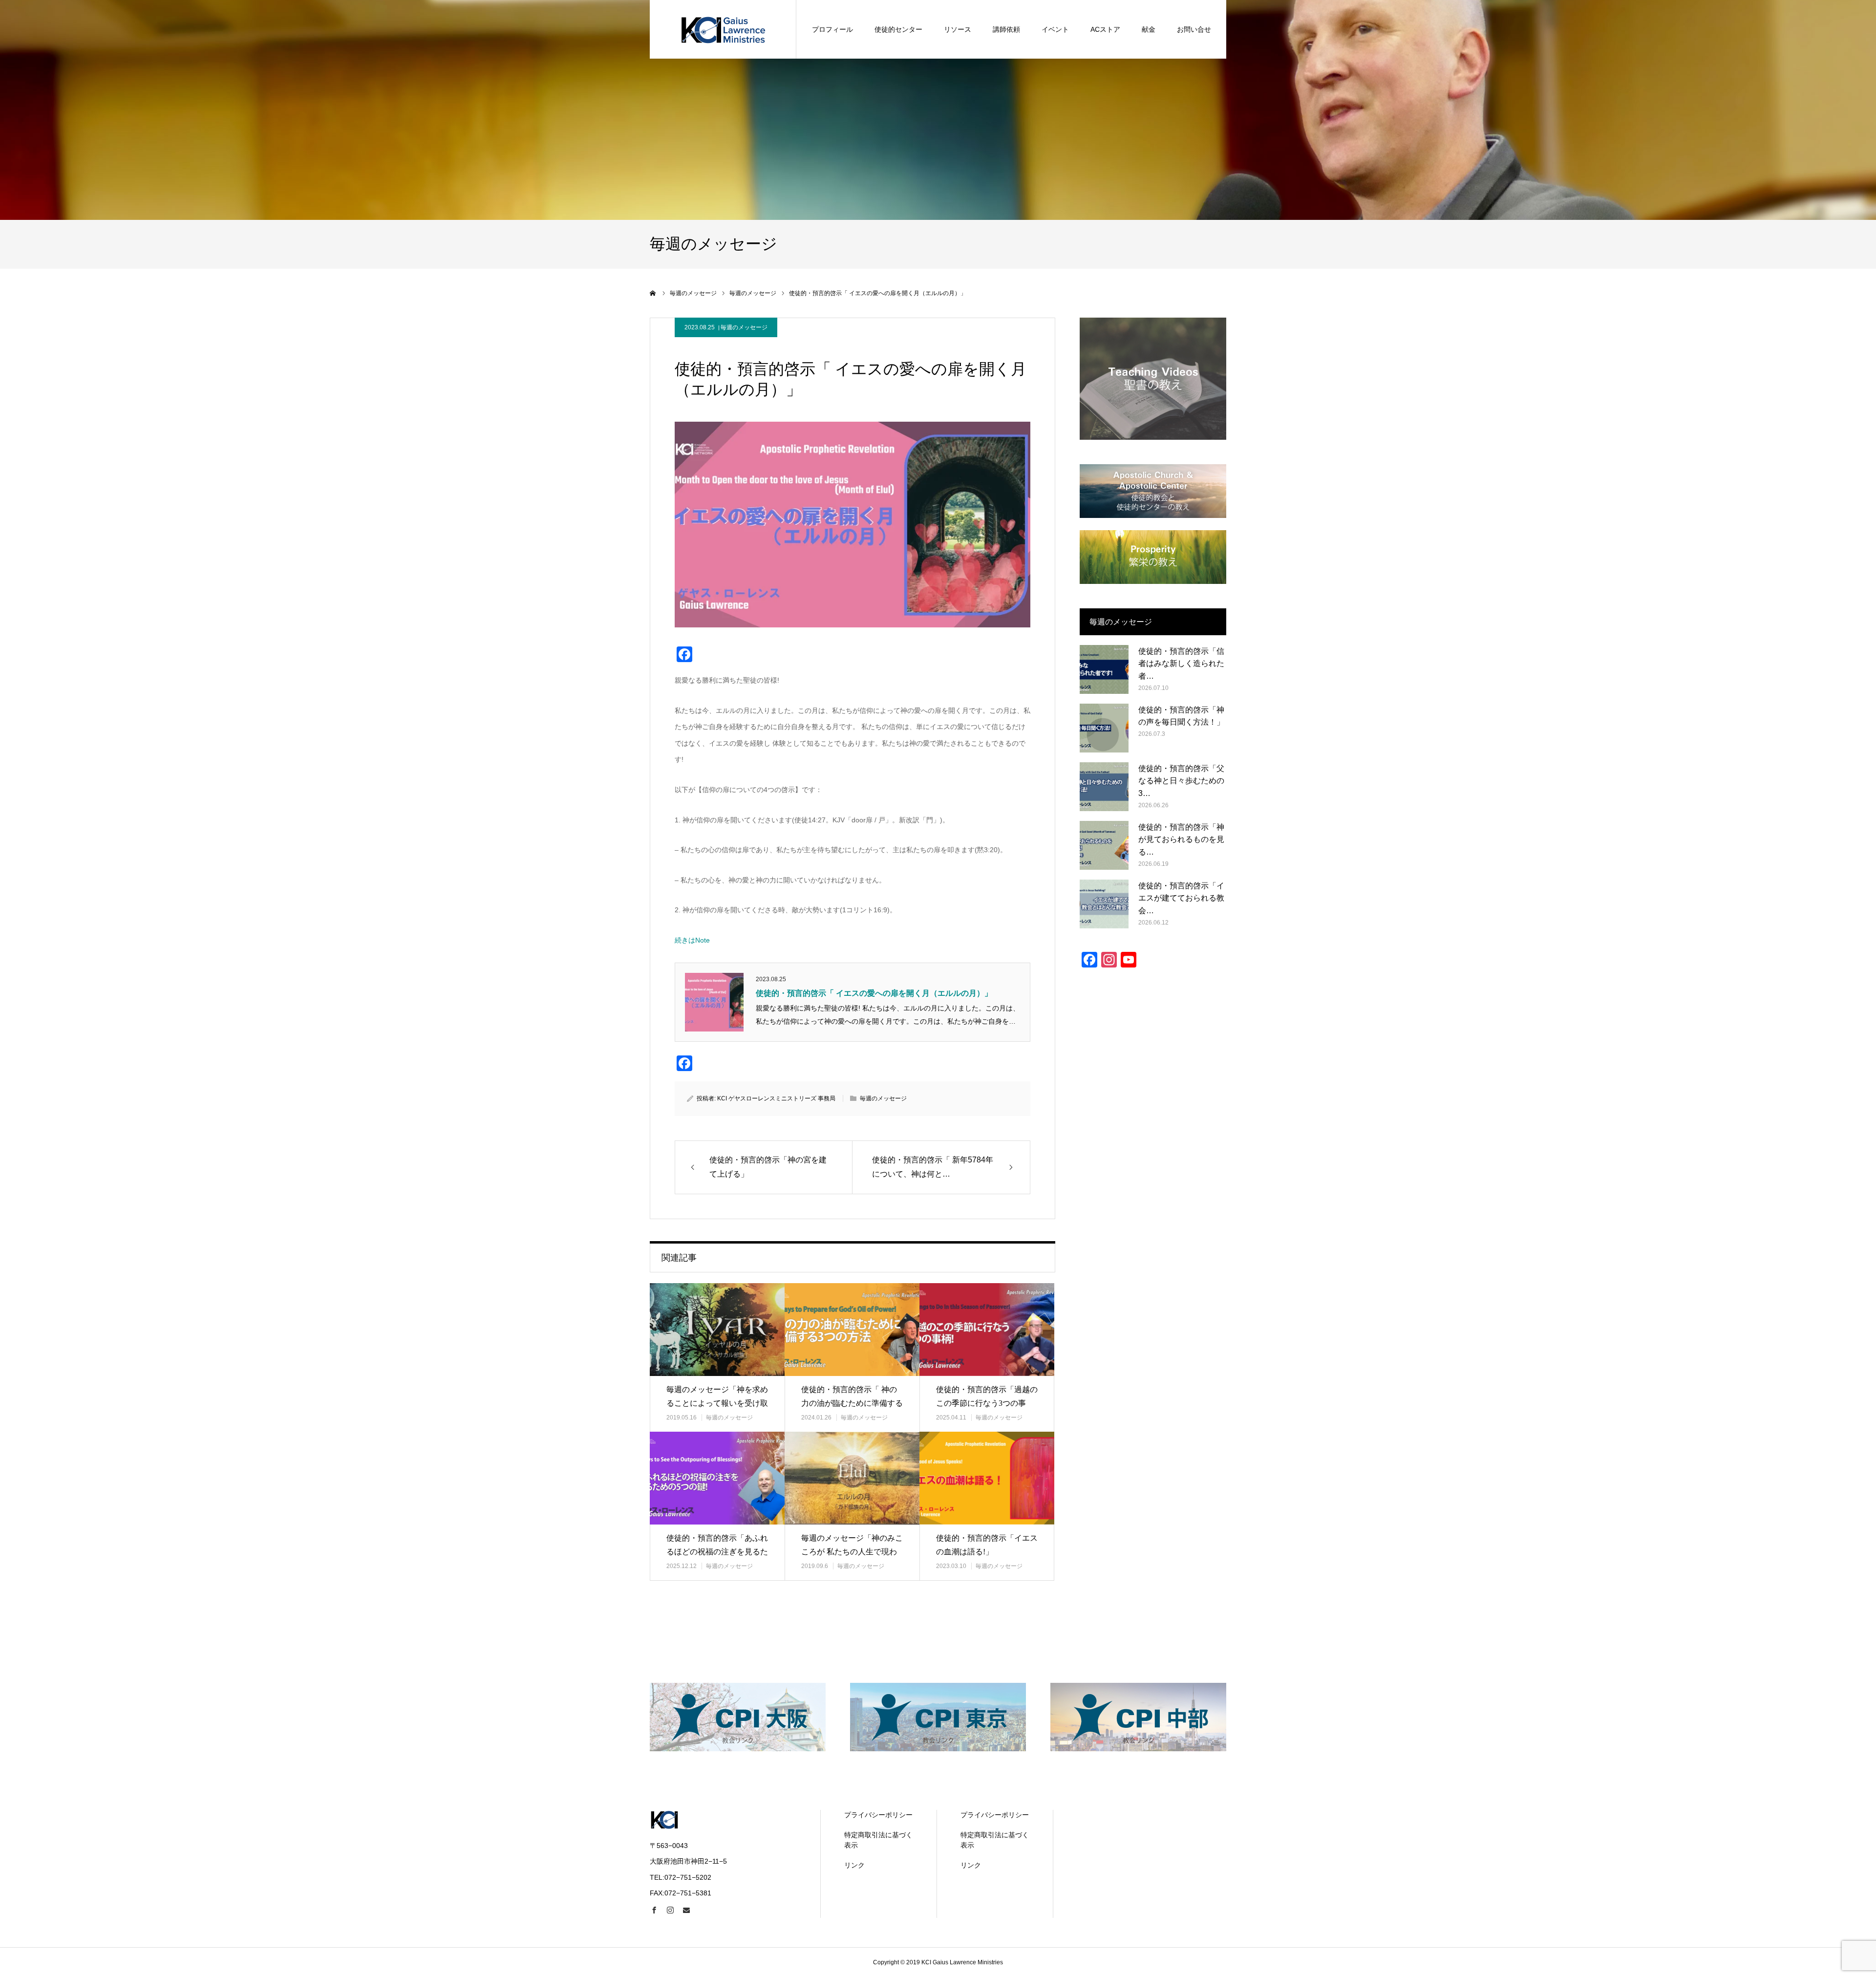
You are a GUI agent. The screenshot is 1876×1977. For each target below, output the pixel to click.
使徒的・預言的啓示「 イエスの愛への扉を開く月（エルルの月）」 (874, 993)
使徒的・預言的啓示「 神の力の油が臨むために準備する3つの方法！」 (852, 1404)
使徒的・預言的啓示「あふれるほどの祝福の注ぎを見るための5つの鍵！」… (717, 1552)
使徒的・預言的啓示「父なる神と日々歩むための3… (1181, 781)
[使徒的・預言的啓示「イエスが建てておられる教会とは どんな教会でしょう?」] (1104, 904)
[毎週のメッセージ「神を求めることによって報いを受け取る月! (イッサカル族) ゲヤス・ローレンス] (717, 1329)
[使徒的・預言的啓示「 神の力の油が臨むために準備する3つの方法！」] (852, 1329)
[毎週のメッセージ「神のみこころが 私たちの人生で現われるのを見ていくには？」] (852, 1478)
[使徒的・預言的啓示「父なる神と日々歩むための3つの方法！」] (1104, 787)
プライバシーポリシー (878, 1815)
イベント (1055, 29)
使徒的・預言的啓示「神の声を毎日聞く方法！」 (1181, 716)
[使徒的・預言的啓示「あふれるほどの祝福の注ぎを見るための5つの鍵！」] (717, 1478)
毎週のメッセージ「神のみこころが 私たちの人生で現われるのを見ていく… (852, 1552)
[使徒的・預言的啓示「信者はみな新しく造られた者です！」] (1104, 669)
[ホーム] (653, 293)
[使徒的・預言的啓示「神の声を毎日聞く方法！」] (1104, 728)
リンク (854, 1865)
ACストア (1105, 29)
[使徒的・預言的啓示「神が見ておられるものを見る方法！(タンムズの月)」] (1104, 845)
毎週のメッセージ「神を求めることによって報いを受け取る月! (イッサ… (717, 1404)
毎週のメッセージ (744, 327)
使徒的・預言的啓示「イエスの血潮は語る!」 (987, 1545)
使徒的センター (898, 29)
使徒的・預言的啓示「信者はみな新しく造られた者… (1181, 664)
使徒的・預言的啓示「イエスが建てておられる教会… (1181, 898)
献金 (1149, 29)
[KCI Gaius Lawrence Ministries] (723, 29)
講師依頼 (1006, 29)
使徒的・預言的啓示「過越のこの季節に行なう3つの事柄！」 (987, 1404)
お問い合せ (1194, 29)
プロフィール (832, 29)
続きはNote (692, 940)
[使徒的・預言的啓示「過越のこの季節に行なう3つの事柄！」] (987, 1329)
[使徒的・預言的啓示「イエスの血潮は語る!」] (987, 1478)
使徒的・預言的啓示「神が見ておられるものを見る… (1181, 839)
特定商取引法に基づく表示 (878, 1840)
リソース (958, 29)
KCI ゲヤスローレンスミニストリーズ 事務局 (776, 1098)
